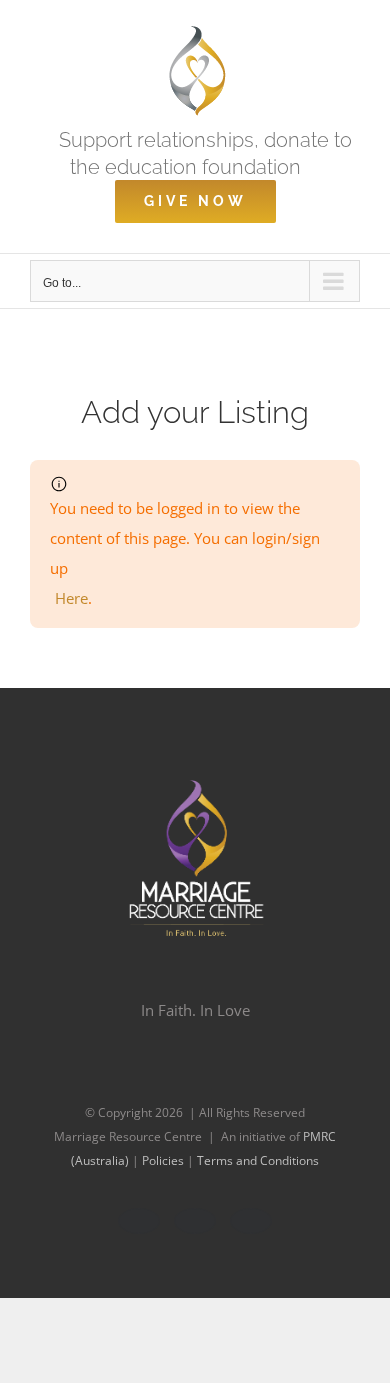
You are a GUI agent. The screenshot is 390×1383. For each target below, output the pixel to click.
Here (71, 598)
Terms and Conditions (258, 1160)
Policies (164, 1160)
